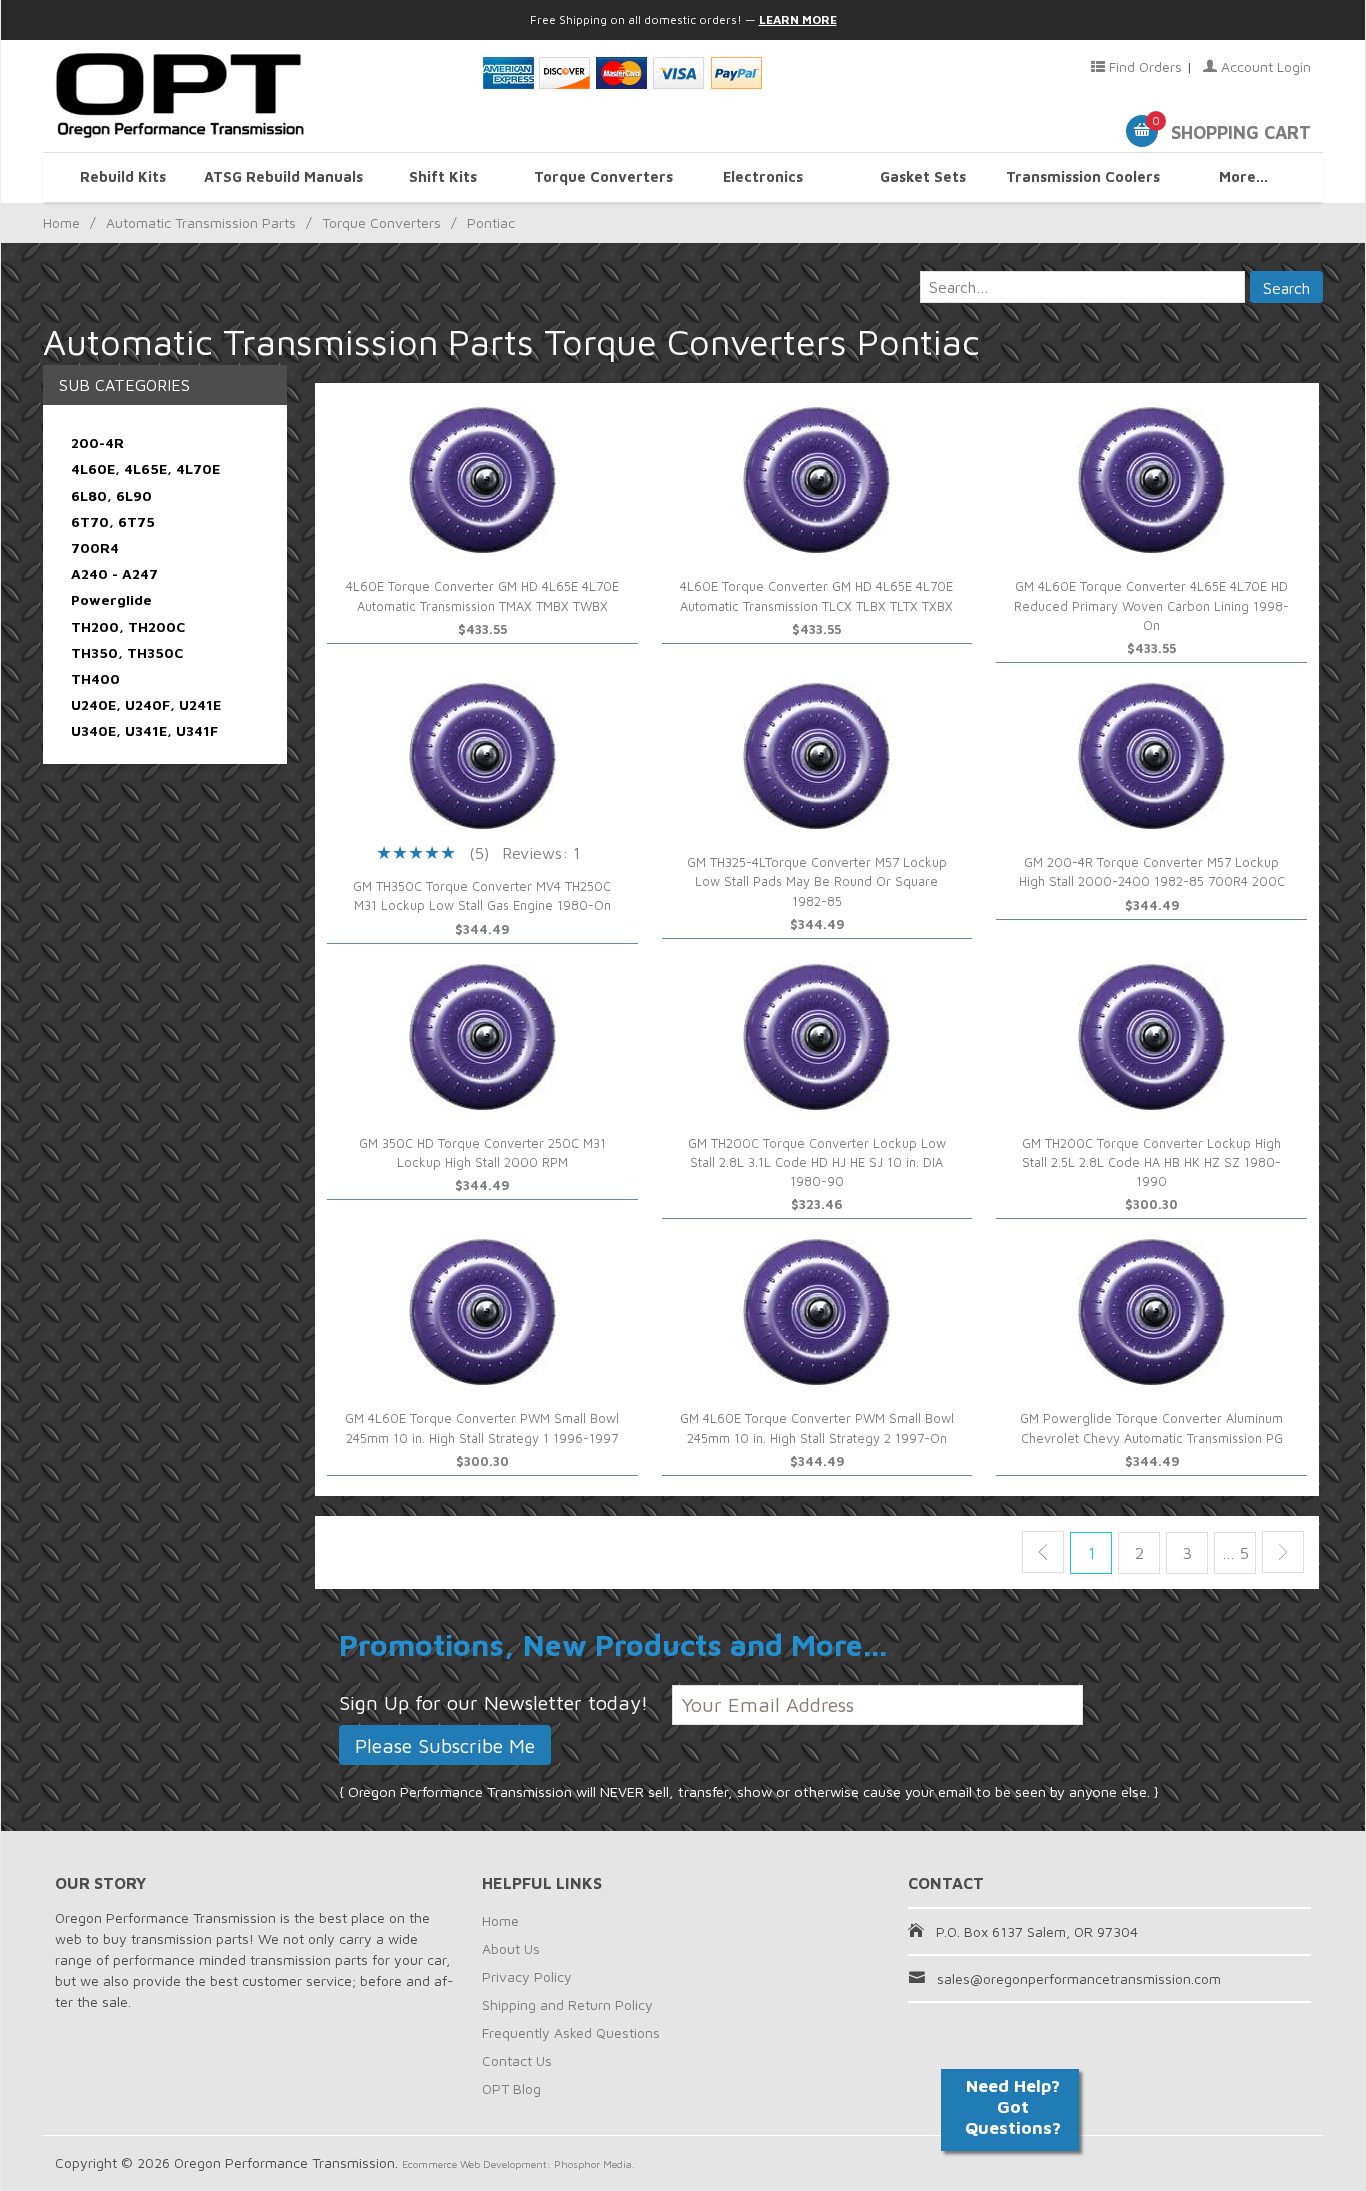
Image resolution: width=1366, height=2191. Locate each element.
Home (61, 222)
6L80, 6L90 (111, 495)
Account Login (1264, 66)
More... (1243, 176)
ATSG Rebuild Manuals (283, 176)
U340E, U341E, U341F (144, 730)
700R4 (95, 547)
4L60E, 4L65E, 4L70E (145, 468)
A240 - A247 (114, 573)
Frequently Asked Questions (571, 2032)
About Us (511, 1948)
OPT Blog (511, 2088)
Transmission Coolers (1083, 176)
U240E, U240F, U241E (146, 704)
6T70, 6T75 (113, 521)
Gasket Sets (923, 176)
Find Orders (1143, 66)
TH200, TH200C (128, 626)
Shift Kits (443, 176)
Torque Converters (603, 176)
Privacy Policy (527, 1976)
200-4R (97, 442)
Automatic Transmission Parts (201, 222)
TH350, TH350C (127, 652)
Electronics (763, 176)
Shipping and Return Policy (567, 2004)
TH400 (95, 678)
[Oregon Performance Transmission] (256, 96)
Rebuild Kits (123, 176)
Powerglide (111, 599)
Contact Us (517, 2060)
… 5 (1235, 1553)
